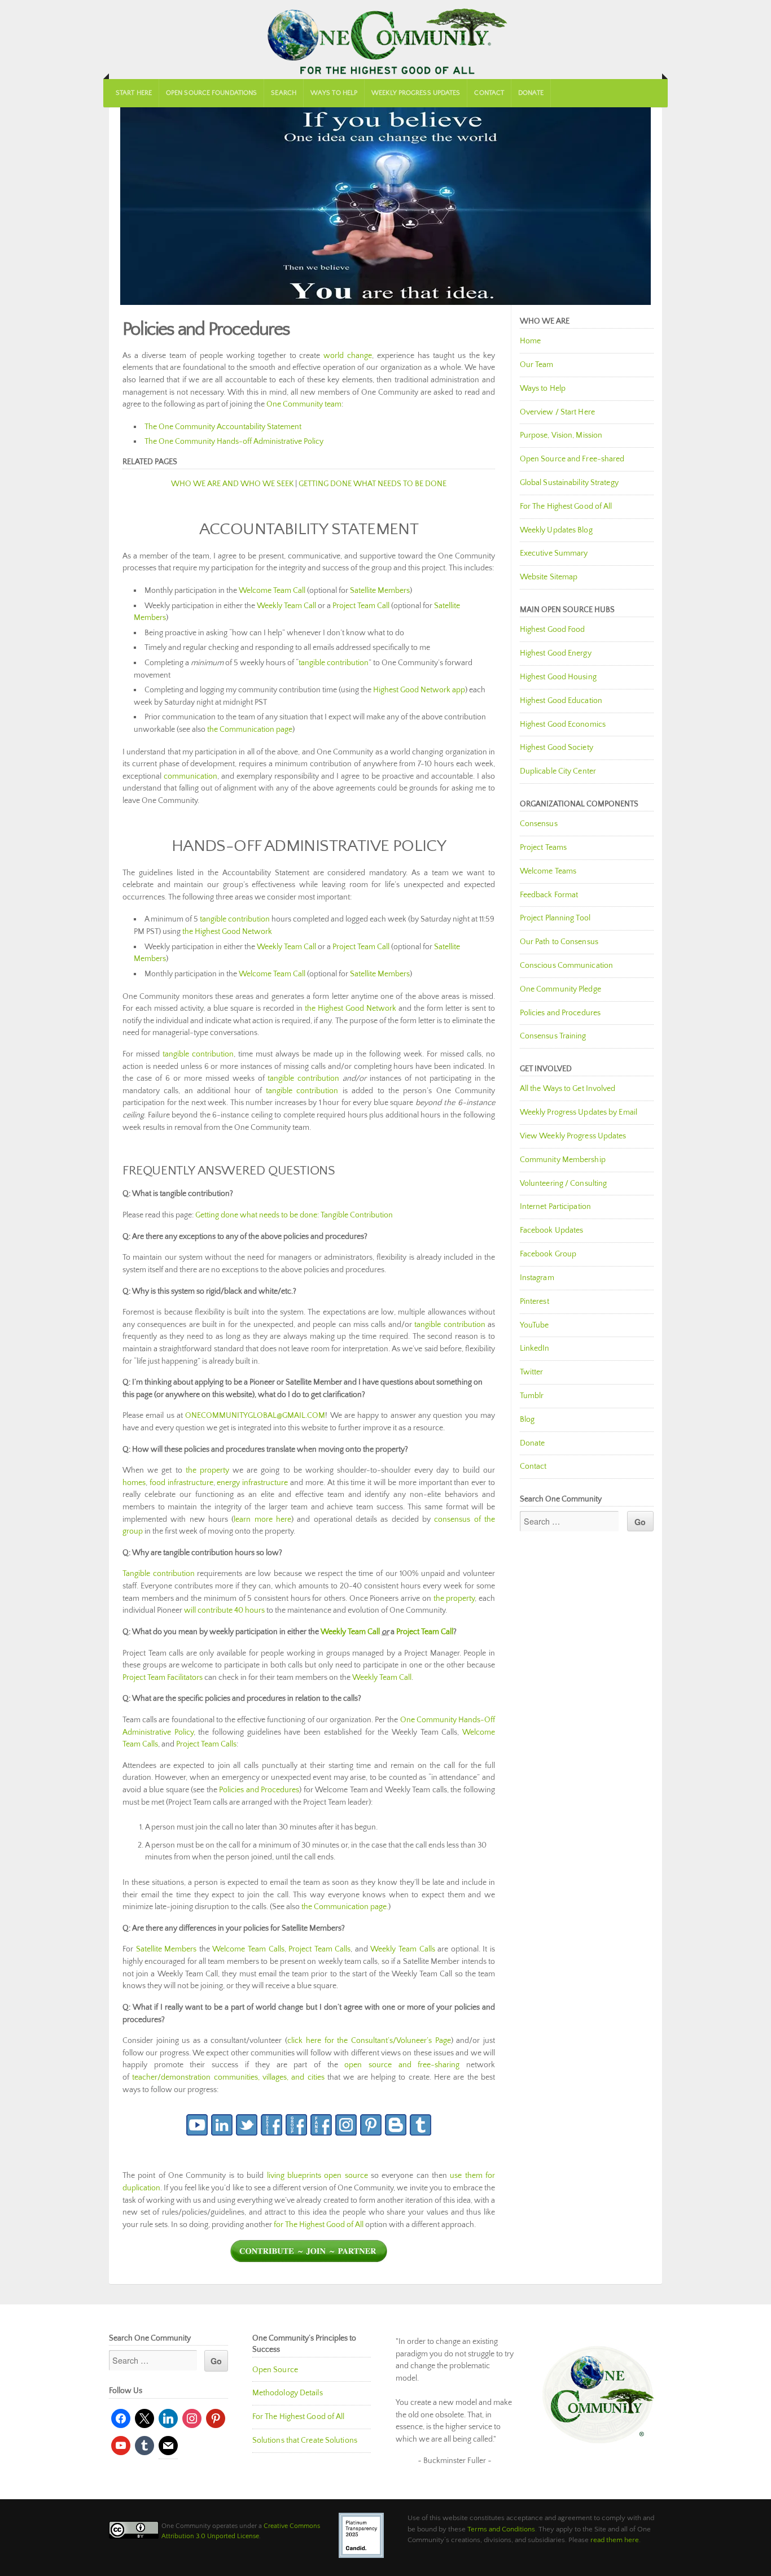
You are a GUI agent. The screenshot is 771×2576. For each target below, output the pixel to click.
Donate (531, 93)
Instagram (537, 1278)
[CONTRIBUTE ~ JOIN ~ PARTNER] (309, 2260)
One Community (385, 40)
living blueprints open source (317, 2176)
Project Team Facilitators (163, 1678)
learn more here (262, 1520)
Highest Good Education (561, 701)
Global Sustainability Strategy (569, 483)
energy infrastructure (252, 1483)
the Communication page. (345, 1907)
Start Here (134, 93)
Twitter (532, 1372)
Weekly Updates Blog (556, 530)
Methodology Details (288, 2393)
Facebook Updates (552, 1230)
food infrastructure (181, 1483)
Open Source (275, 2370)
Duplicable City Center (558, 771)
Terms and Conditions (501, 2529)
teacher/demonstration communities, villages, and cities (228, 2077)
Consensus (539, 824)
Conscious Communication (566, 966)
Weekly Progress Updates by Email (579, 1112)
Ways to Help (334, 93)
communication (190, 776)
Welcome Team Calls (248, 1949)
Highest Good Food (553, 630)
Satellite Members (380, 591)
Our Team (537, 365)
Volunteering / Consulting (564, 1184)
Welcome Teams (548, 871)
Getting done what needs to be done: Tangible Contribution (294, 1215)
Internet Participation (555, 1207)
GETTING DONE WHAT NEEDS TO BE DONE (373, 484)
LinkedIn (535, 1348)
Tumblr (532, 1396)
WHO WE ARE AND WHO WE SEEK (232, 484)
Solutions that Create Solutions (305, 2440)
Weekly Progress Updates (416, 93)
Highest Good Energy (556, 653)
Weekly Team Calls (402, 1949)
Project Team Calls (206, 1744)
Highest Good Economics (563, 724)
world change (348, 356)
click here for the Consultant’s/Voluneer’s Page (369, 2041)
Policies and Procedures (259, 1790)
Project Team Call (361, 606)
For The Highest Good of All (566, 507)
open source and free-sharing (402, 2065)
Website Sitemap (549, 577)
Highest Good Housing (558, 677)
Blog (527, 1420)
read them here (615, 2540)
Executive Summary (554, 553)
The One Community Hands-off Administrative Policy (234, 442)
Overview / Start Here (557, 412)
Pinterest (535, 1302)
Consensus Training (553, 1036)
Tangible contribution (159, 1574)
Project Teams (543, 848)
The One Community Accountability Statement (223, 427)
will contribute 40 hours (224, 1610)
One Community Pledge (560, 989)
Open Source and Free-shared (572, 459)
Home (530, 341)
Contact (489, 93)
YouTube (535, 1325)
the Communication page (250, 730)
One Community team (304, 404)
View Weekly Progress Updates (573, 1136)
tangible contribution (334, 663)
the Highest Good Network (227, 932)
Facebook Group (548, 1254)
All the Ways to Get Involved (568, 1089)
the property (207, 1470)
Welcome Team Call (272, 591)
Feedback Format (549, 895)
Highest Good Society (557, 748)
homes (134, 1483)
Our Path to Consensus (559, 942)
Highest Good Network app (419, 690)
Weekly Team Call (286, 606)
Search (284, 93)
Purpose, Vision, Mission (561, 435)
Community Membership (563, 1160)
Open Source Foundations (211, 93)
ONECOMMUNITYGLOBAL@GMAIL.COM (255, 1416)
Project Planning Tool (555, 918)
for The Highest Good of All (319, 2225)
